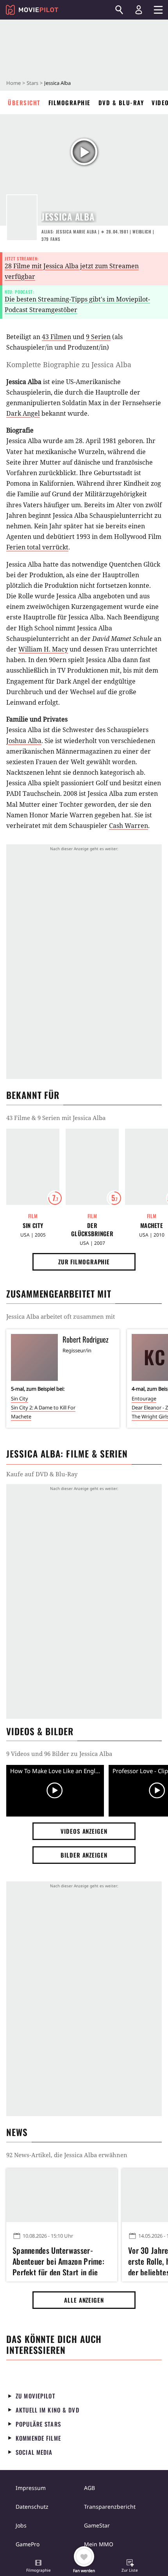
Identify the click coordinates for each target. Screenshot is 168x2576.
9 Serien (98, 337)
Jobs (21, 2525)
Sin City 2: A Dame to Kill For (43, 1407)
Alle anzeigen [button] (84, 2300)
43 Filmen (56, 337)
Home (13, 83)
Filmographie (70, 102)
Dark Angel (23, 413)
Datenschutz (32, 2507)
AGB (89, 2488)
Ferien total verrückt (37, 547)
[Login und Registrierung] (139, 10)
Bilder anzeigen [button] (84, 1855)
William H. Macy (43, 649)
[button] (38, 2567)
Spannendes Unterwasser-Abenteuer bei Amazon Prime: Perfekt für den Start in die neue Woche (58, 2260)
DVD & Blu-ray (121, 102)
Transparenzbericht (110, 2507)
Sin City (33, 1225)
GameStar (97, 2525)
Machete (21, 1416)
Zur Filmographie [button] (84, 1262)
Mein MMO (99, 2544)
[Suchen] (119, 10)
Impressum (31, 2488)
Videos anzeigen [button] (84, 1831)
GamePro (28, 2544)
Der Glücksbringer (92, 1230)
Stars (32, 83)
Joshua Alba (24, 741)
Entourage (144, 1398)
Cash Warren (129, 826)
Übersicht (24, 102)
